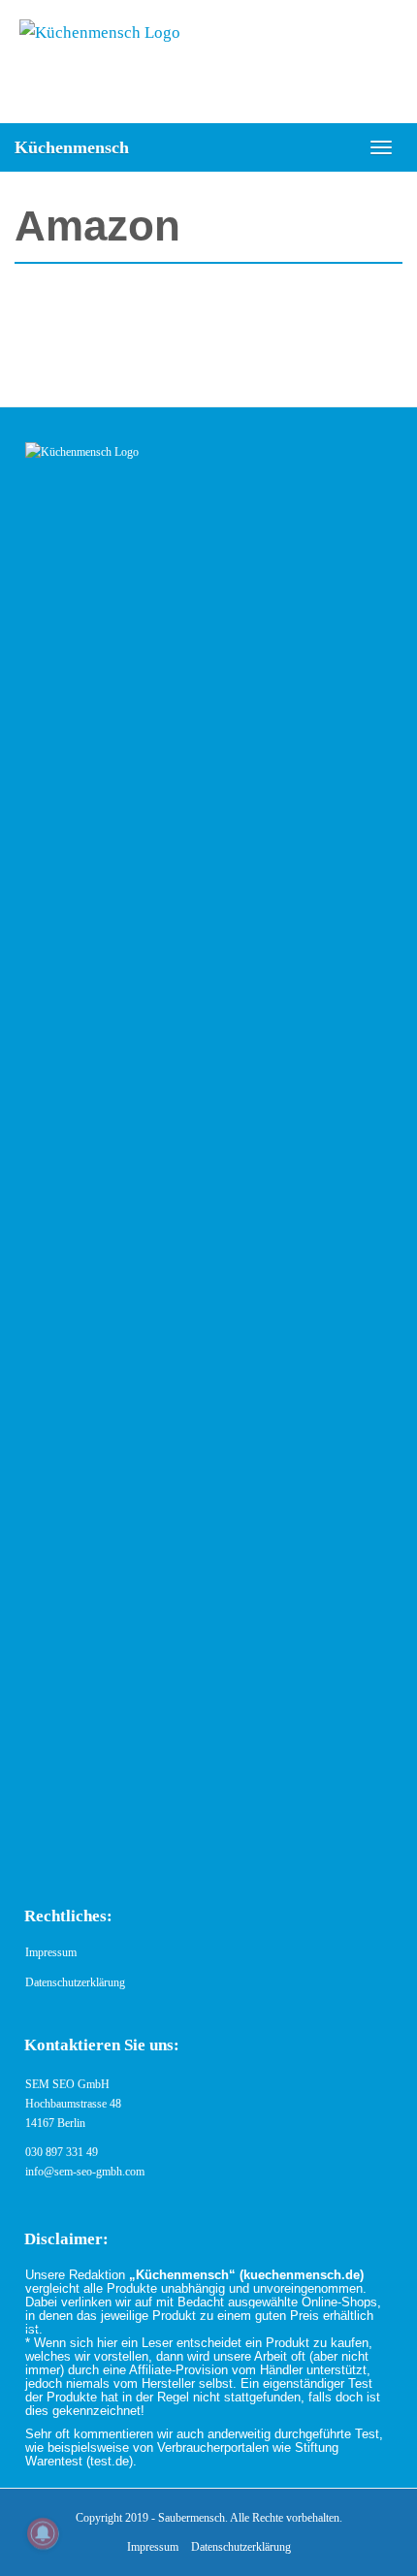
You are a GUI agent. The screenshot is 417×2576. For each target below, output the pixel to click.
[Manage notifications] (43, 2533)
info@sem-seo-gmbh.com (85, 2172)
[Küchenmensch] (208, 62)
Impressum (51, 1952)
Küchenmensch (72, 147)
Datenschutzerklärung (75, 1982)
